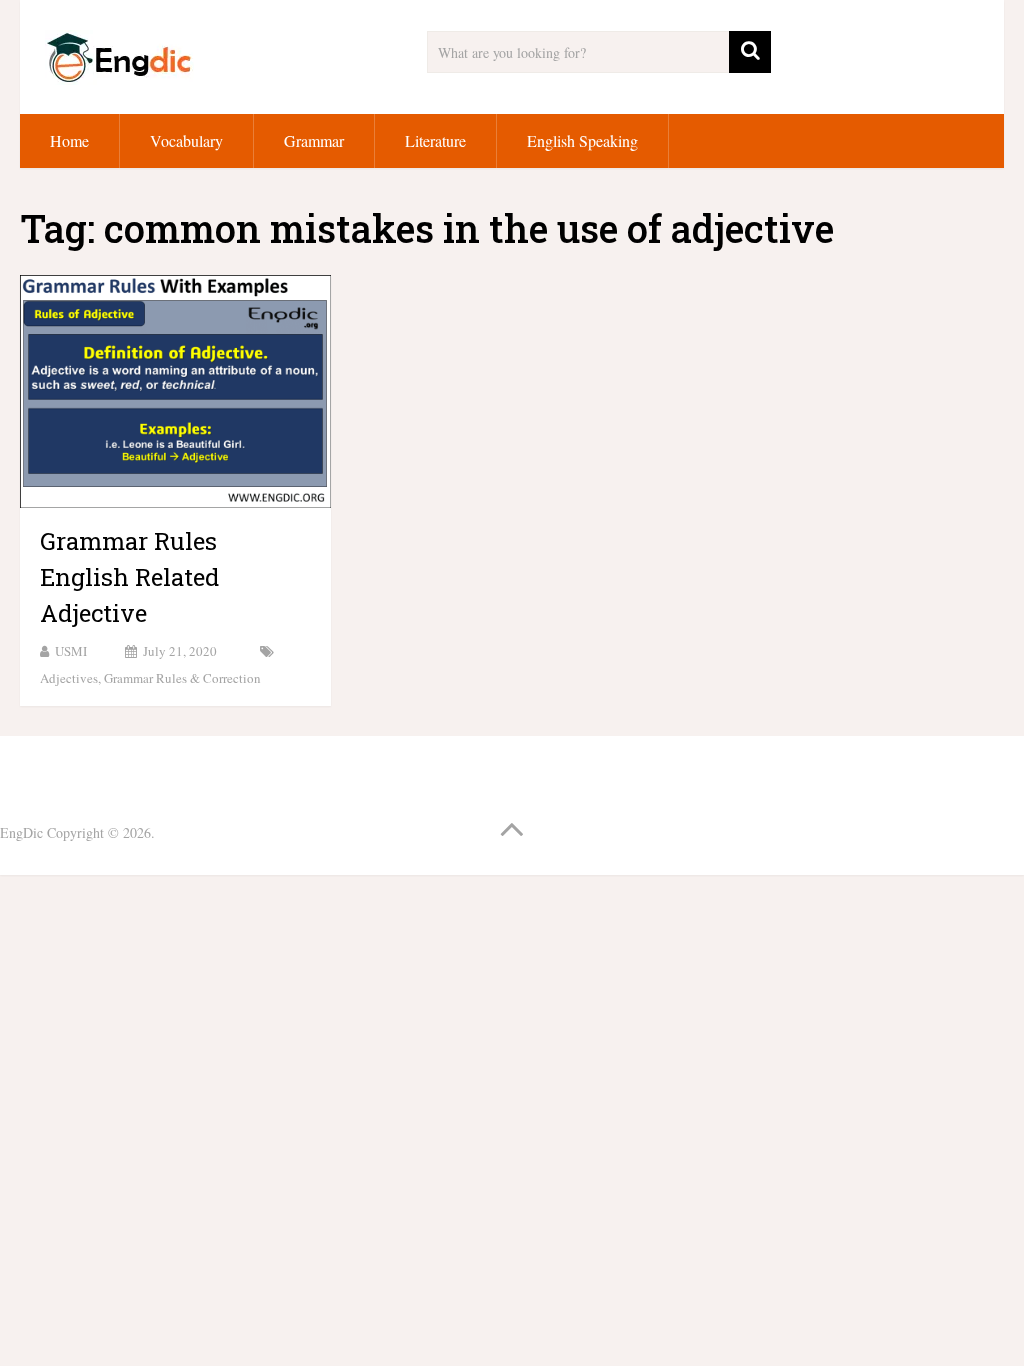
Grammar (314, 140)
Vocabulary (186, 140)
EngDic (21, 832)
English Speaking (582, 140)
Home (69, 140)
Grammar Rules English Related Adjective (129, 577)
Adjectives (69, 678)
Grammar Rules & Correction (182, 678)
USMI (71, 651)
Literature (435, 140)
